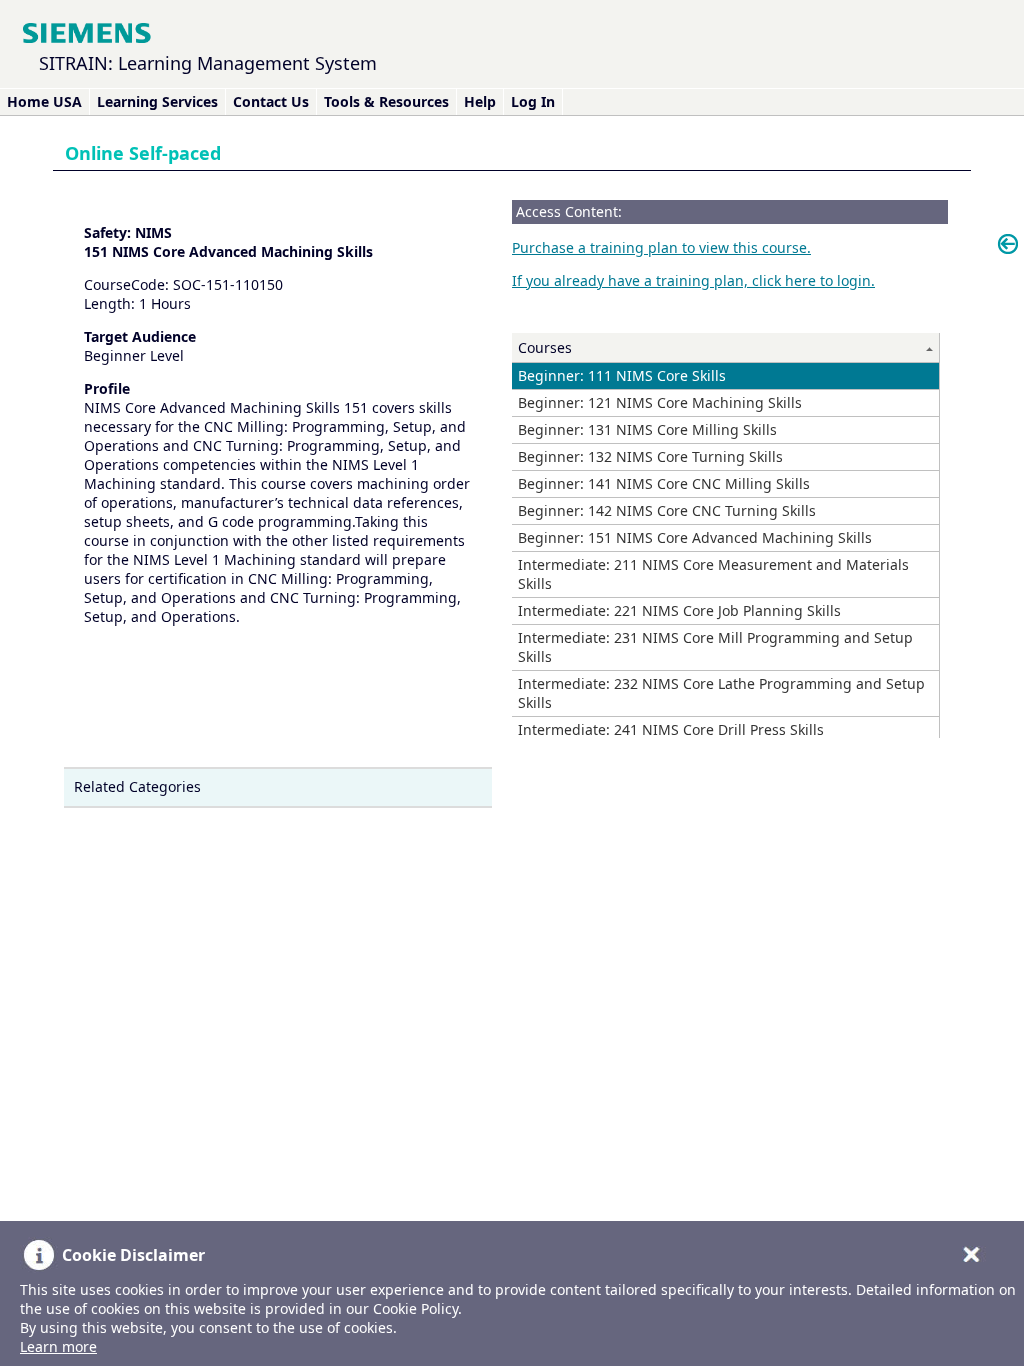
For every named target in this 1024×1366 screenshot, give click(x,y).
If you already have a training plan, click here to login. (693, 280)
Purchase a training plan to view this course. (661, 247)
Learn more (58, 1346)
